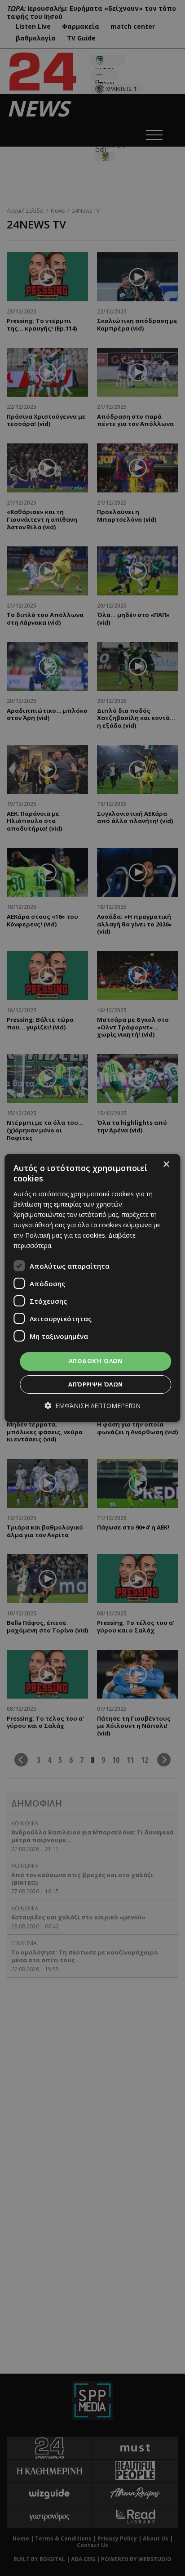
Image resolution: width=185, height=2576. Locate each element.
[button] (92, 1406)
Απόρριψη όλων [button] (95, 1384)
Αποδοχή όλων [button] (96, 1361)
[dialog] (92, 1288)
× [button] (166, 1165)
